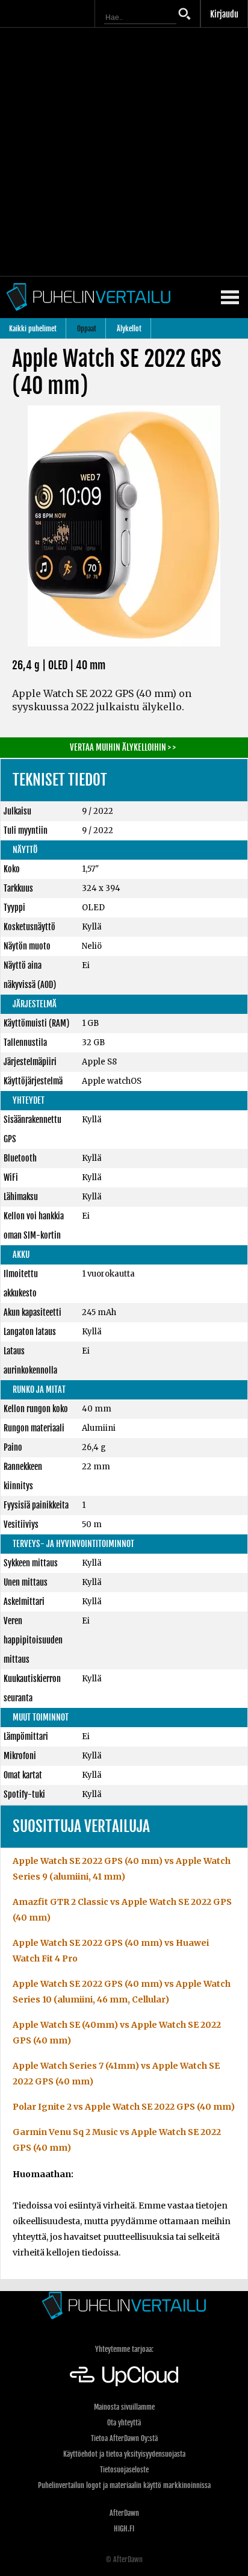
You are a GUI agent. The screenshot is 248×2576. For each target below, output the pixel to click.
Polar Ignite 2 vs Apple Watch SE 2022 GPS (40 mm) (124, 2107)
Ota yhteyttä (124, 2423)
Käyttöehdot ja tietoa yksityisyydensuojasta (124, 2454)
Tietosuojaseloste (124, 2470)
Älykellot (129, 329)
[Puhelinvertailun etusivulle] (124, 2305)
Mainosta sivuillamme (124, 2407)
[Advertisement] (124, 152)
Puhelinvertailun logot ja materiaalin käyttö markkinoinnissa (124, 2485)
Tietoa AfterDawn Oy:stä (124, 2438)
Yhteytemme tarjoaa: (124, 2349)
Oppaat (87, 329)
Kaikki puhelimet (33, 329)
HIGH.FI (124, 2529)
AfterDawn (124, 2513)
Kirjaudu (224, 14)
